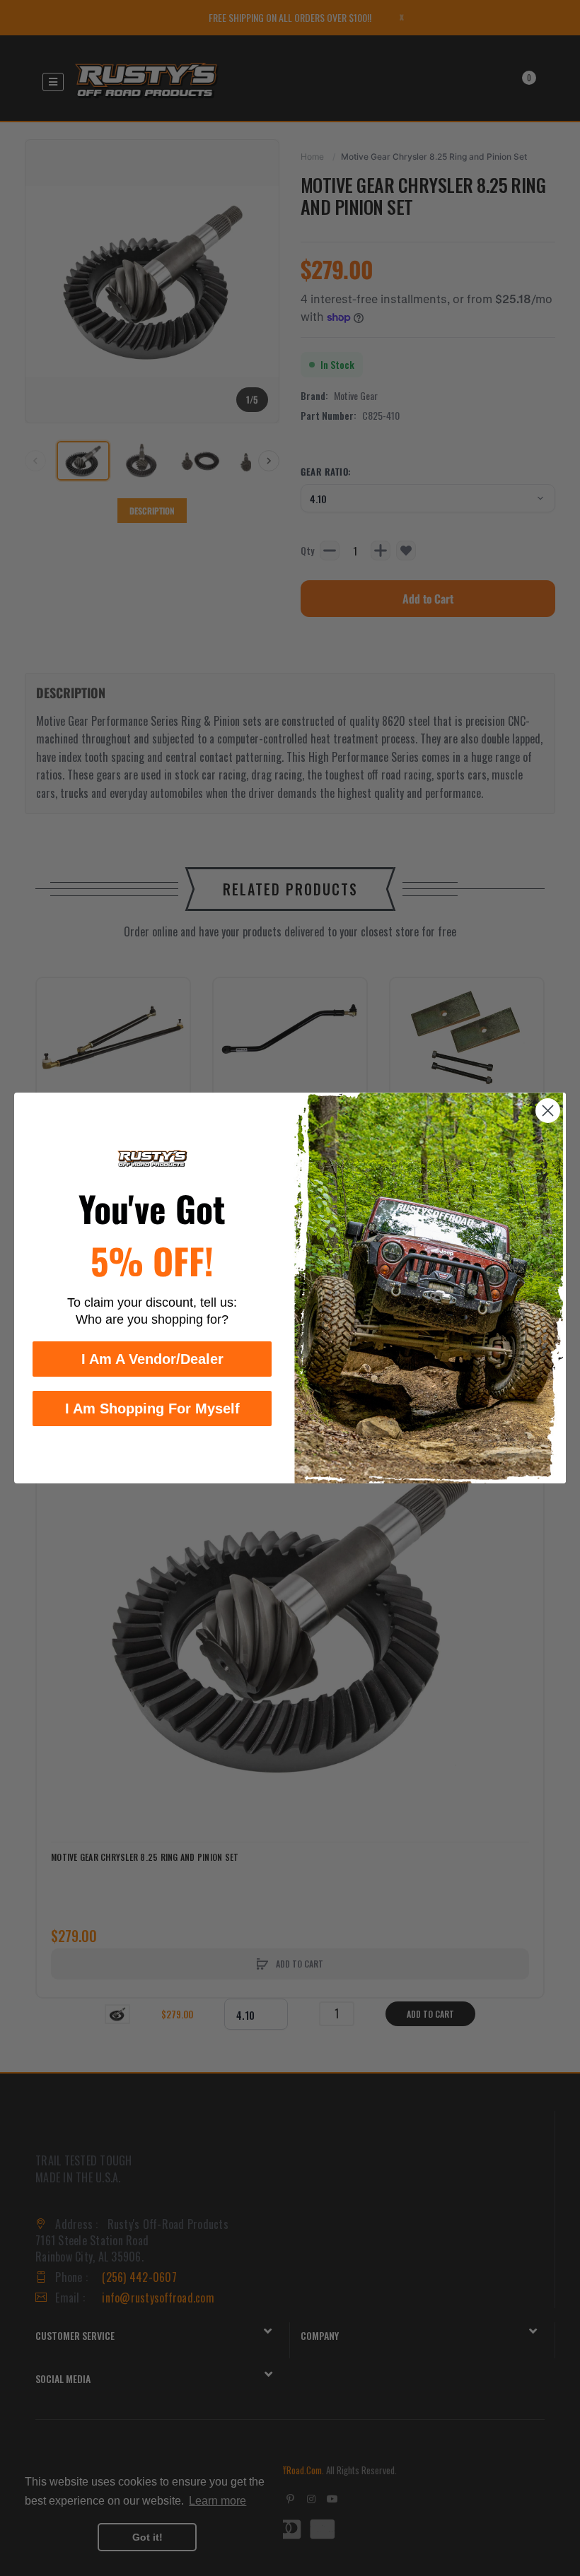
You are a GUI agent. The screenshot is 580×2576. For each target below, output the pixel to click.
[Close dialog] (548, 1111)
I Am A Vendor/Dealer (152, 1359)
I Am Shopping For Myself (152, 1408)
